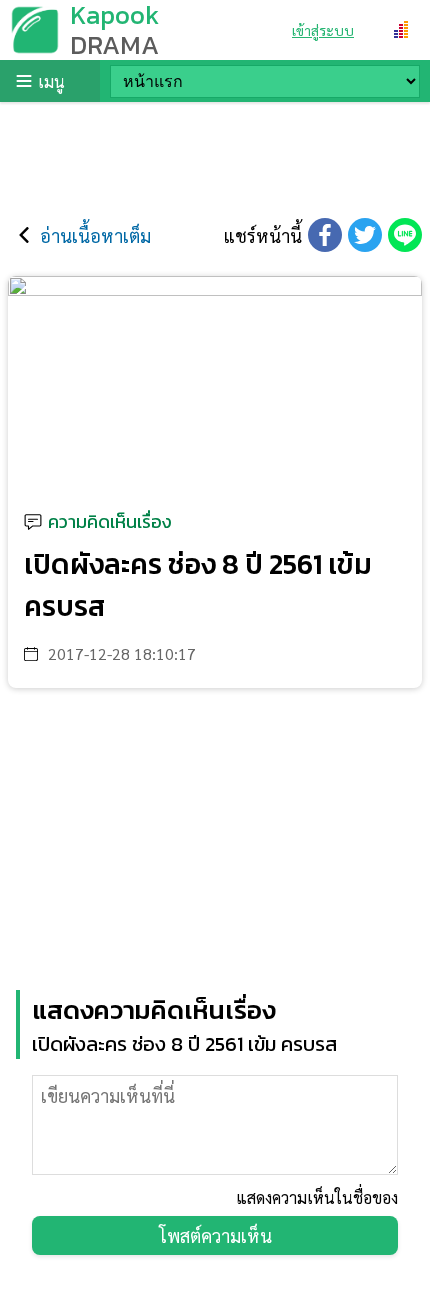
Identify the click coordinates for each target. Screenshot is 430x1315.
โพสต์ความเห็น (215, 1235)
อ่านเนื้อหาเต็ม (95, 235)
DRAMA (114, 44)
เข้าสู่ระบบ (323, 30)
